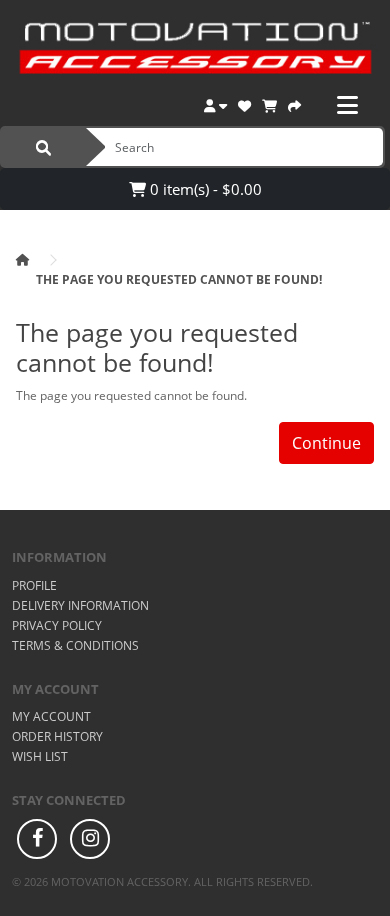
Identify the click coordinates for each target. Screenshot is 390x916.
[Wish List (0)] (244, 103)
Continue (326, 443)
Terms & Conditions (75, 645)
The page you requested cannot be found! (179, 279)
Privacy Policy (57, 625)
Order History (57, 736)
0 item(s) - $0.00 (204, 189)
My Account (51, 716)
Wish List (40, 756)
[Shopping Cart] (269, 103)
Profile (34, 585)
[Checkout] (294, 103)
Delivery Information (80, 605)
